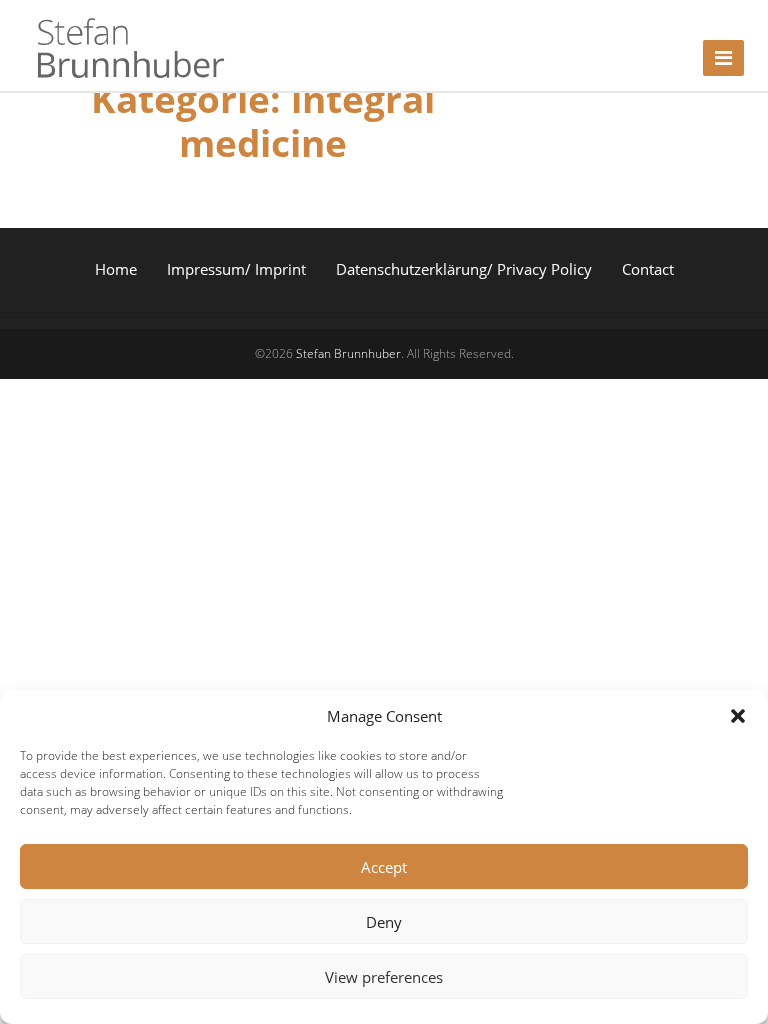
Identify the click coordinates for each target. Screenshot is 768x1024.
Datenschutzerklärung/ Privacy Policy (464, 269)
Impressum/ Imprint (236, 269)
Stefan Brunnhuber (348, 353)
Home (116, 269)
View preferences (384, 977)
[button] (738, 716)
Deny (384, 922)
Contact (648, 269)
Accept (384, 867)
